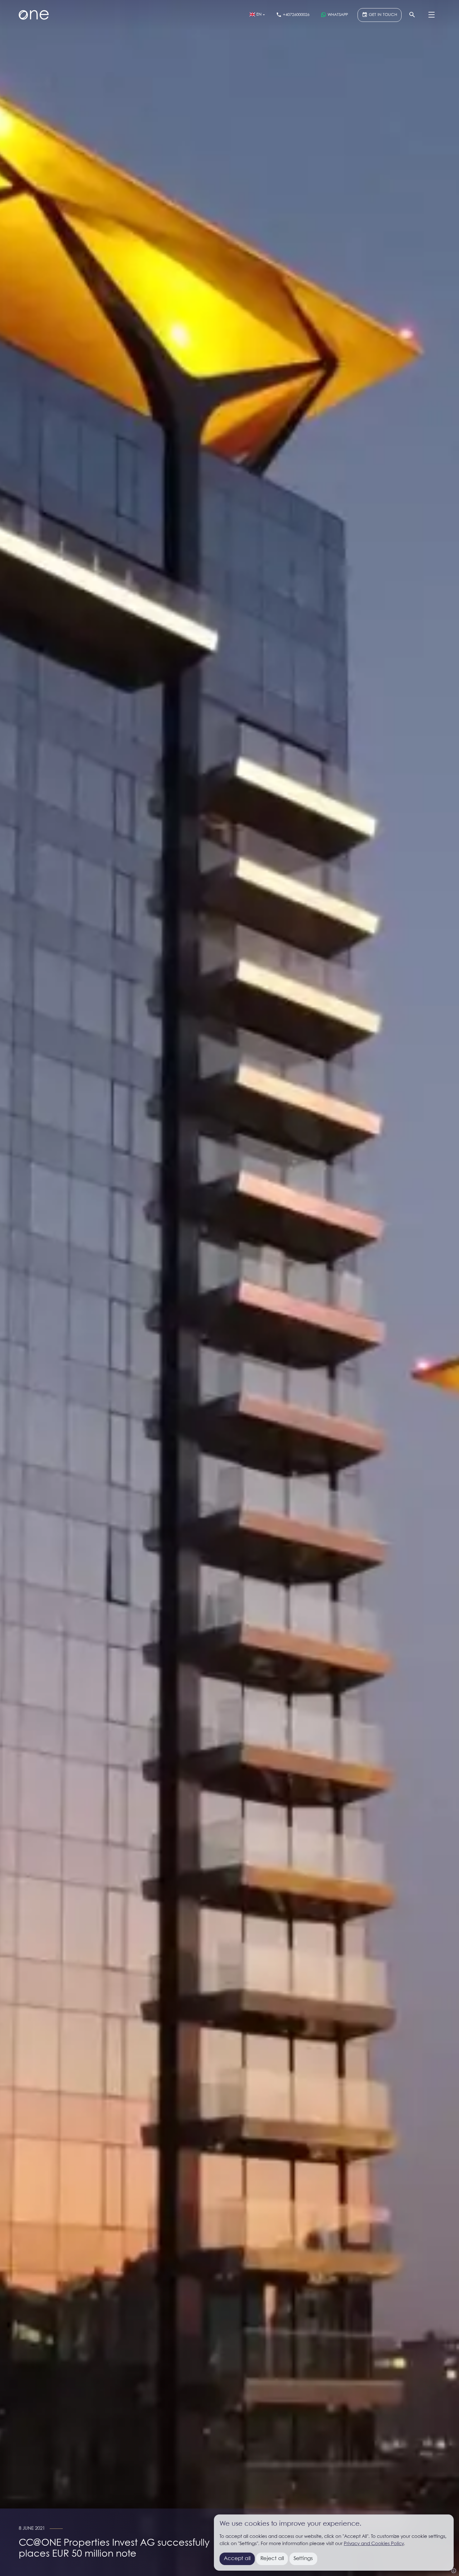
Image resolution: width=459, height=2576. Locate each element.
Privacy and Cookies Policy (374, 2544)
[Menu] (432, 15)
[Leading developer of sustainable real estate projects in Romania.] (34, 15)
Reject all (272, 2559)
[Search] (412, 15)
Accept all (237, 2559)
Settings (303, 2559)
